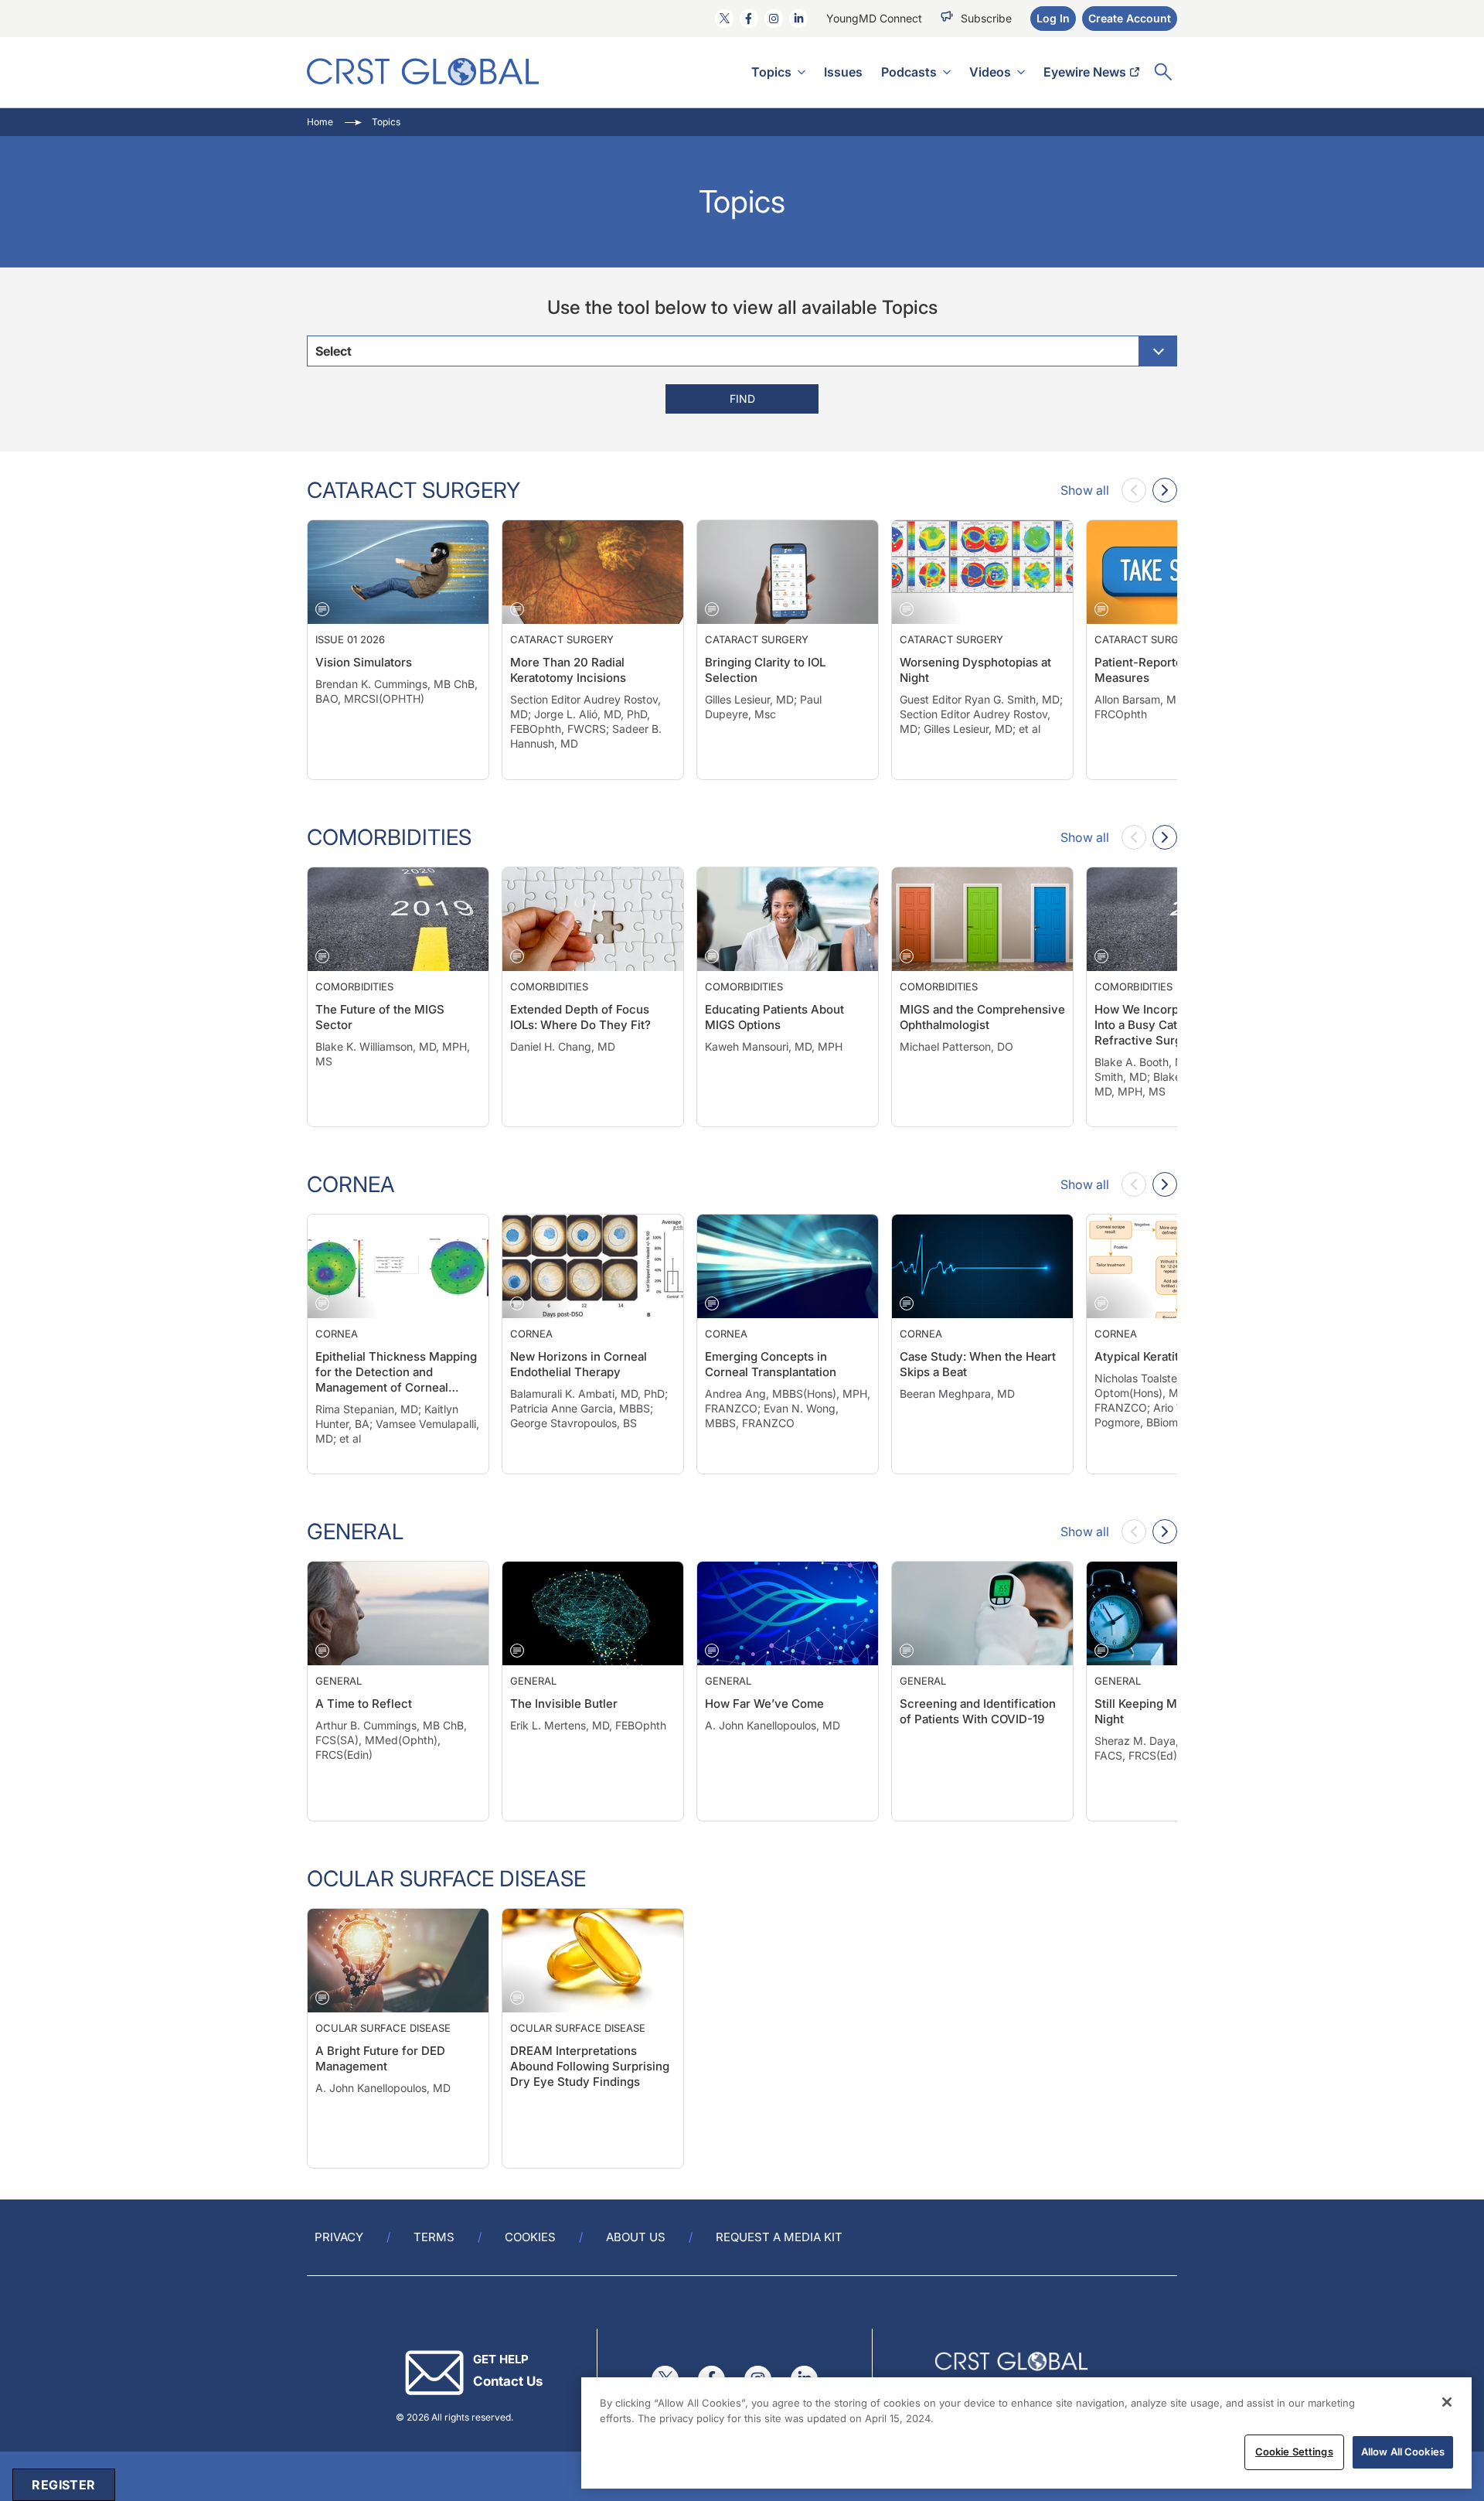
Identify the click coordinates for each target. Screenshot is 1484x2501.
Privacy (339, 2237)
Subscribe (986, 18)
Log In (1053, 18)
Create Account (1130, 18)
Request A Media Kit (779, 2237)
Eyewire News (1085, 72)
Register (63, 2485)
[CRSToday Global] (423, 72)
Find (742, 399)
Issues (843, 72)
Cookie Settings (1294, 2452)
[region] (1026, 2433)
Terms (434, 2237)
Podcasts (909, 72)
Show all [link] (1085, 490)
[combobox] (742, 351)
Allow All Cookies (1403, 2452)
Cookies (530, 2237)
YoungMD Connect (874, 18)
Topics (771, 72)
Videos (990, 72)
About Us (636, 2237)
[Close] (1447, 2402)
